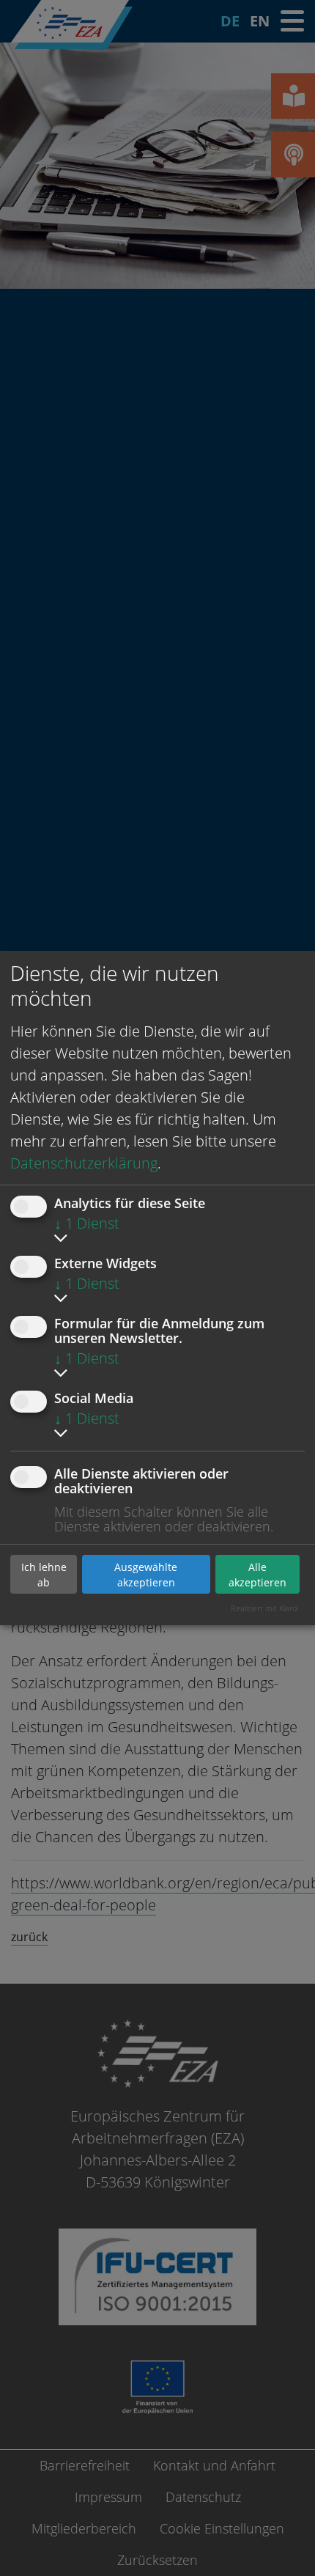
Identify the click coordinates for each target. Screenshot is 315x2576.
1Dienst (87, 1223)
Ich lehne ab (44, 1575)
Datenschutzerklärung (84, 1163)
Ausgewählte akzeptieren (146, 1575)
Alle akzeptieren (257, 1575)
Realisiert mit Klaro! (265, 1608)
